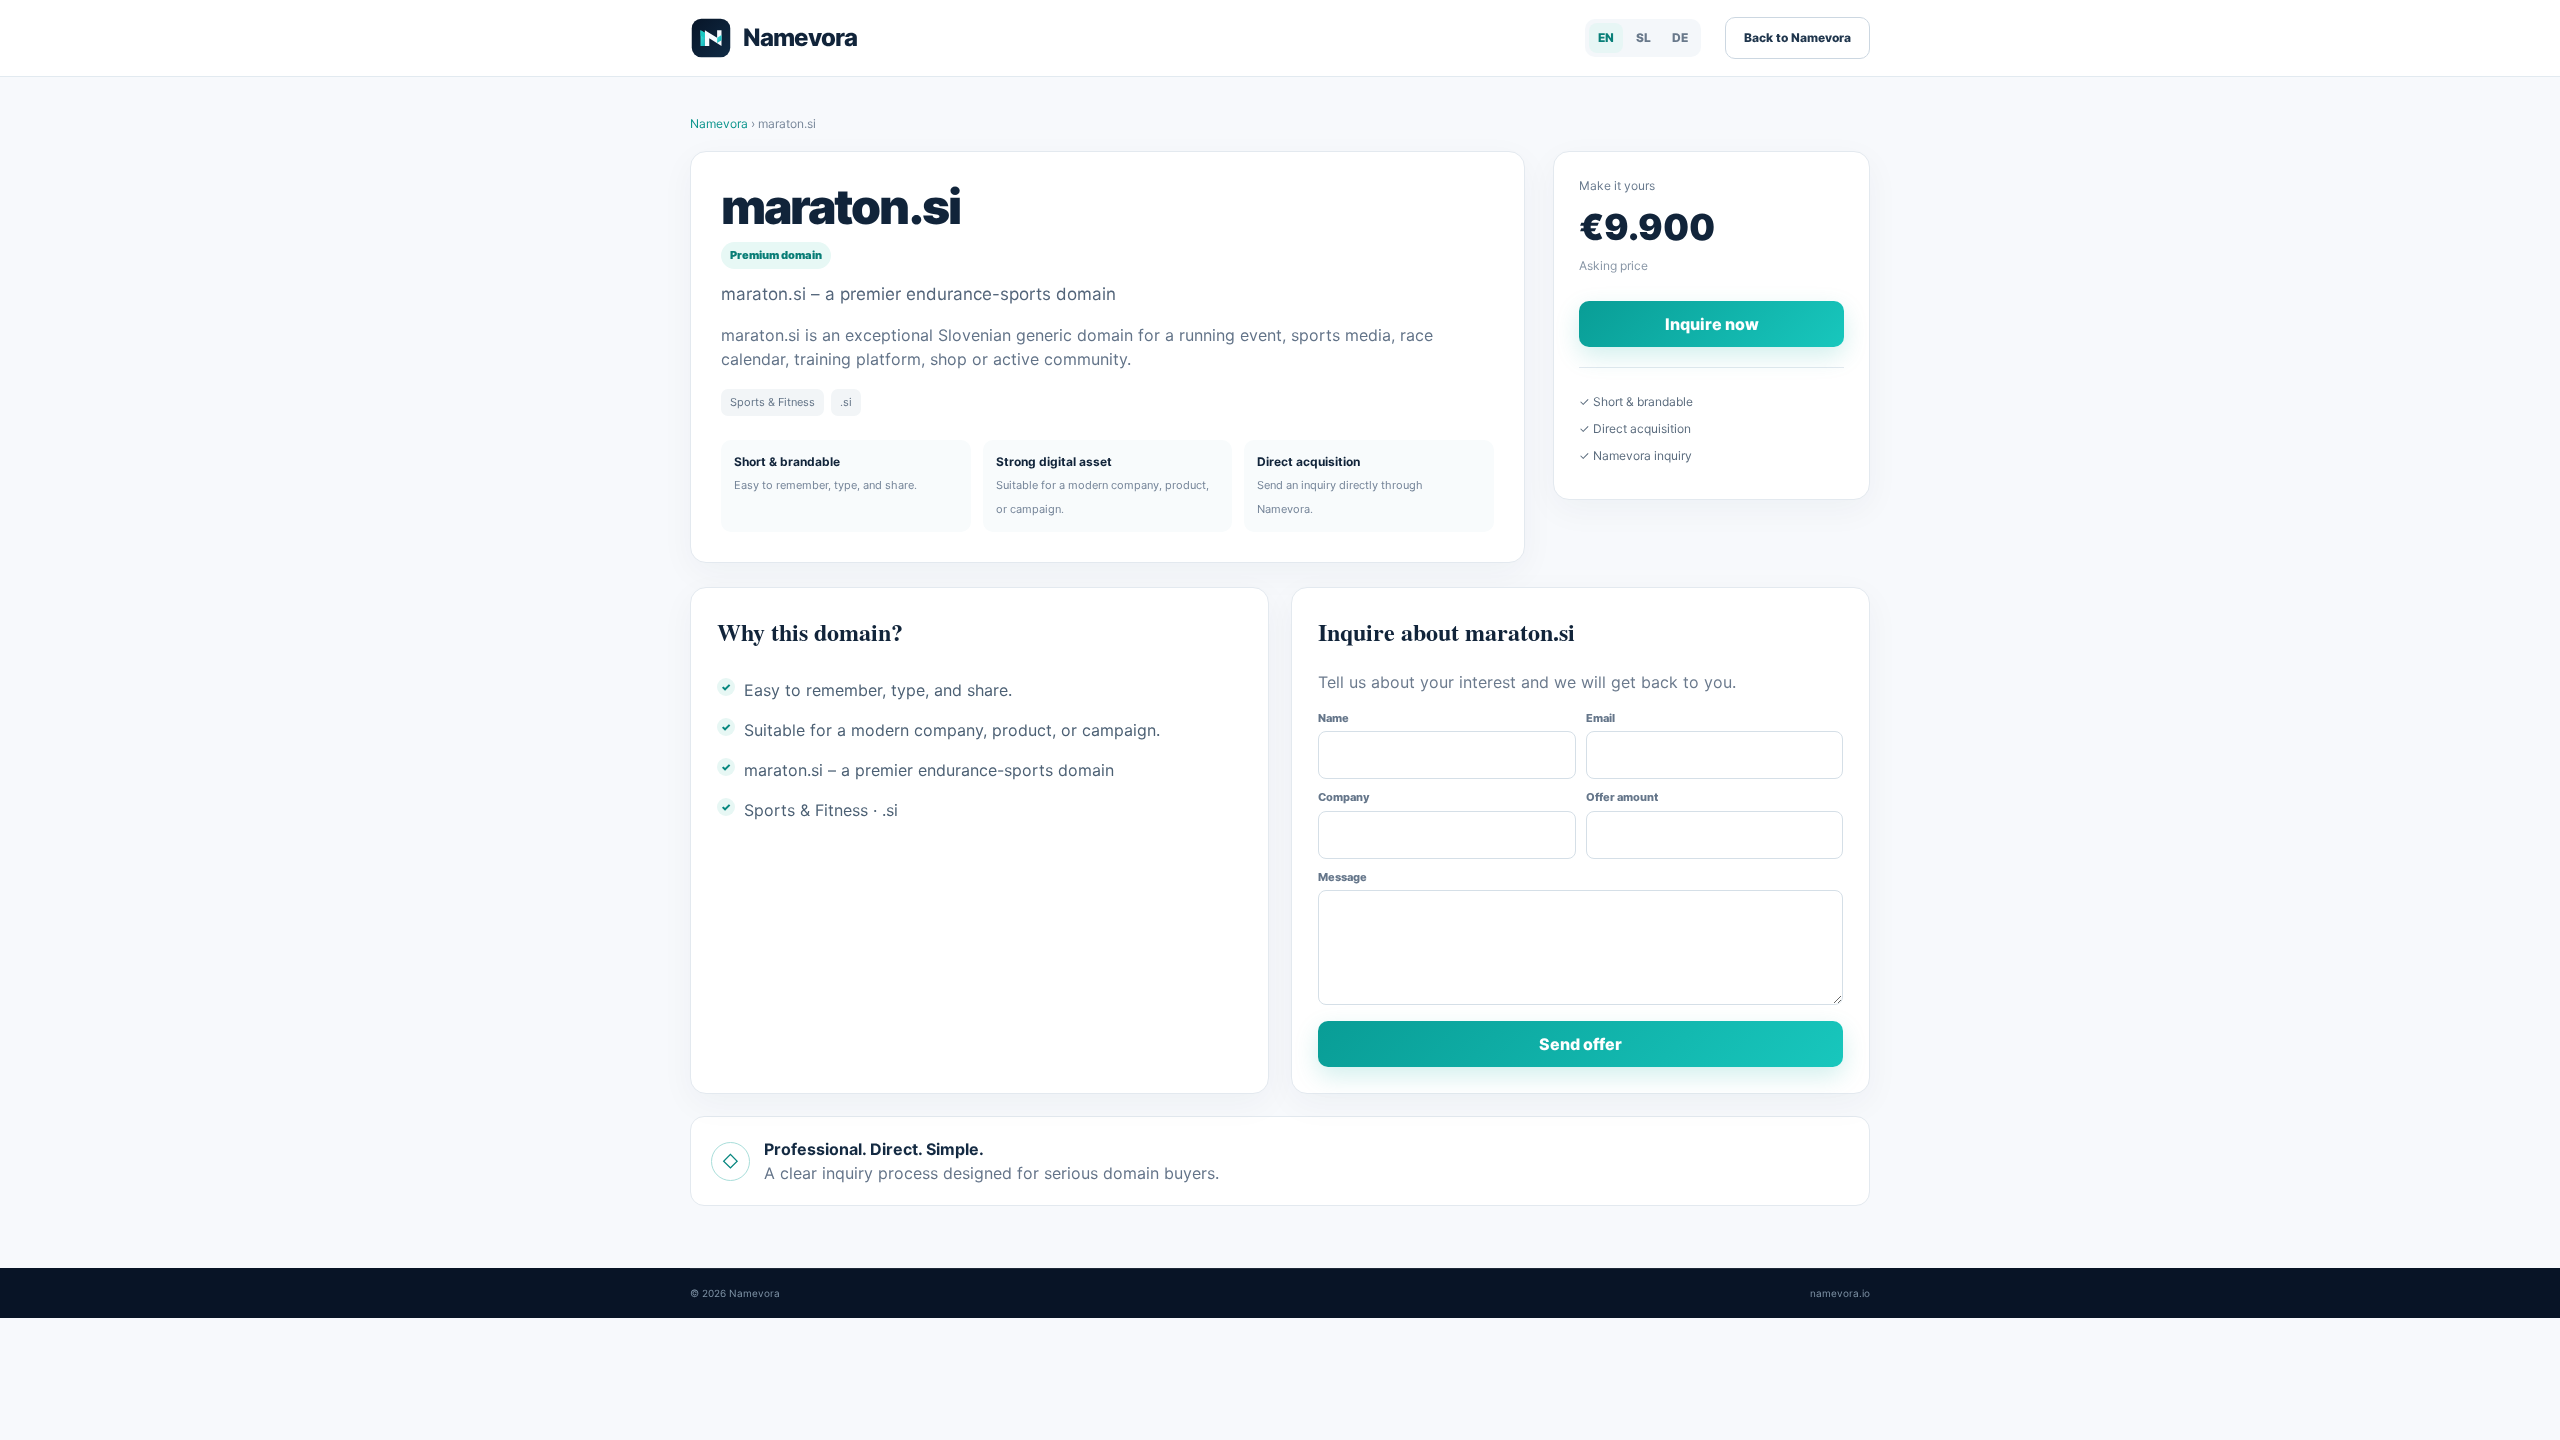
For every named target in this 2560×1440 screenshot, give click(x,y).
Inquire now (1712, 324)
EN (1606, 37)
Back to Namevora (1797, 37)
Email (1600, 718)
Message (1342, 877)
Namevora (720, 123)
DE (1680, 37)
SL (1643, 37)
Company (1344, 797)
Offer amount (1622, 797)
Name (1333, 718)
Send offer (1580, 1044)
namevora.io (1840, 1293)
